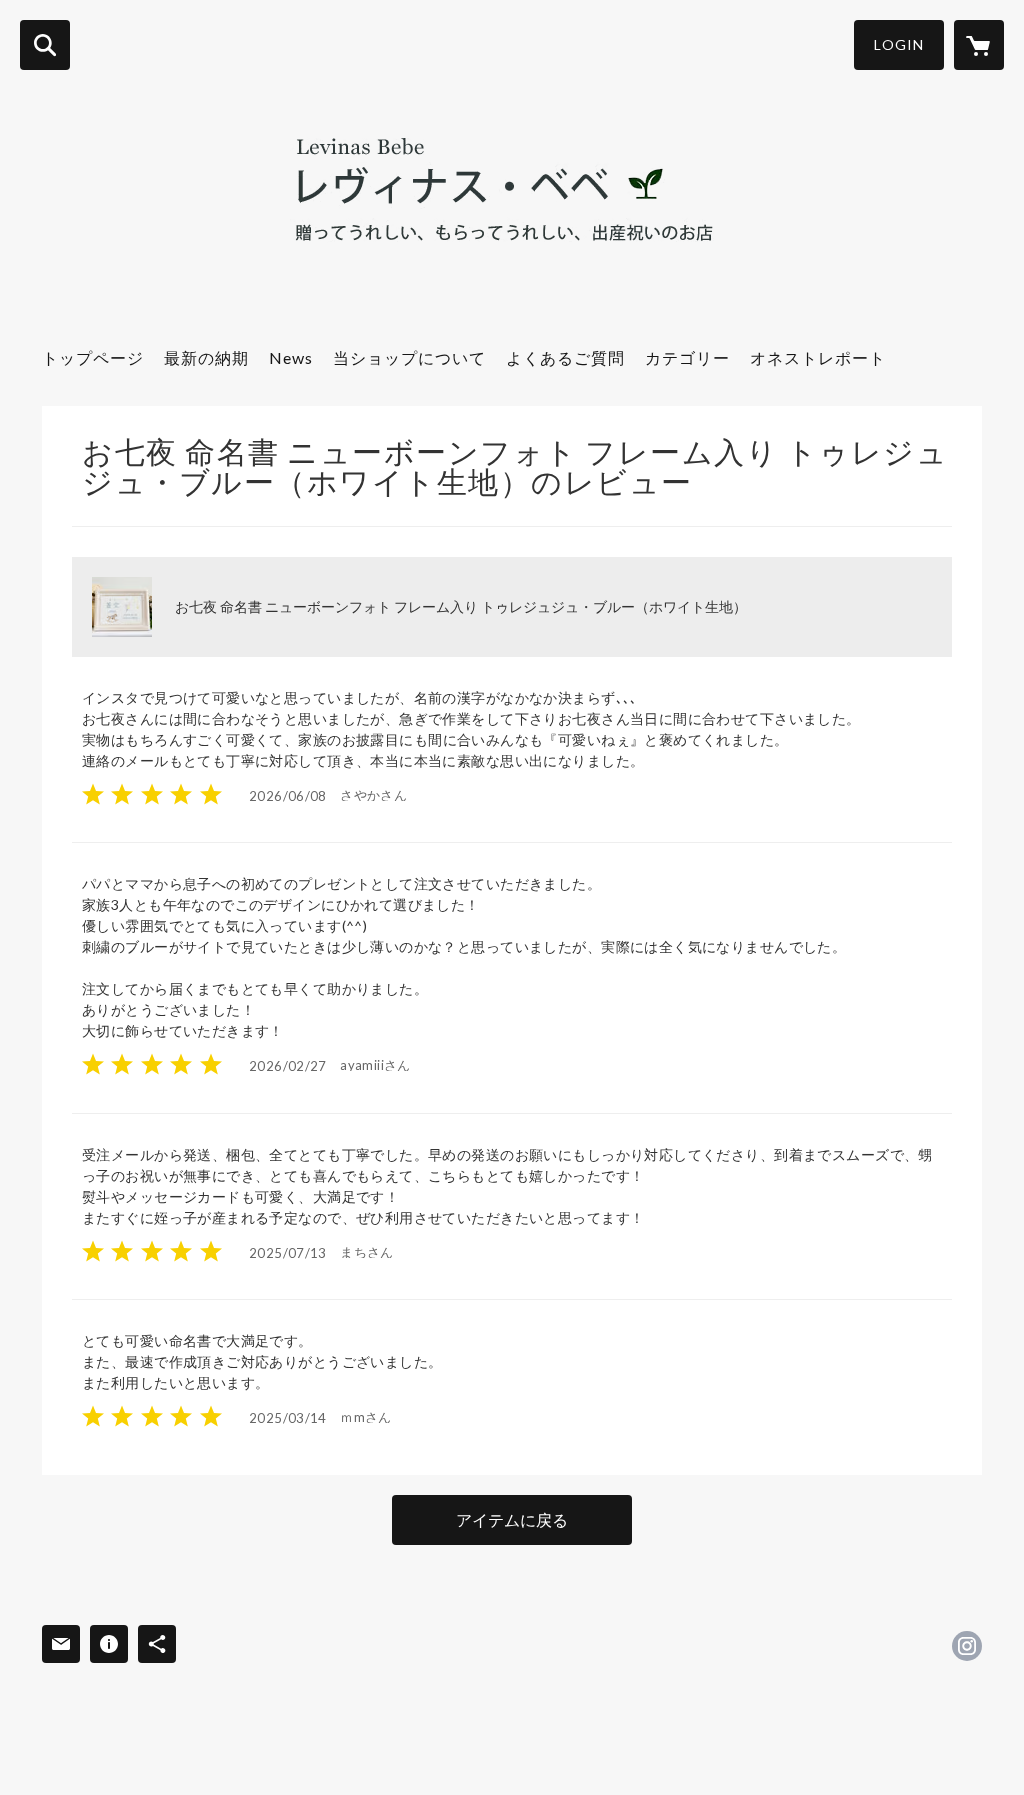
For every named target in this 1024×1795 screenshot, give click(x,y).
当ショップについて (409, 357)
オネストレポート (818, 357)
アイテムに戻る (512, 1519)
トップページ (93, 357)
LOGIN (899, 44)
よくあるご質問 (565, 357)
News (291, 357)
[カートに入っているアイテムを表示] (979, 45)
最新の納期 (206, 357)
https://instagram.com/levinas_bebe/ (967, 1646)
